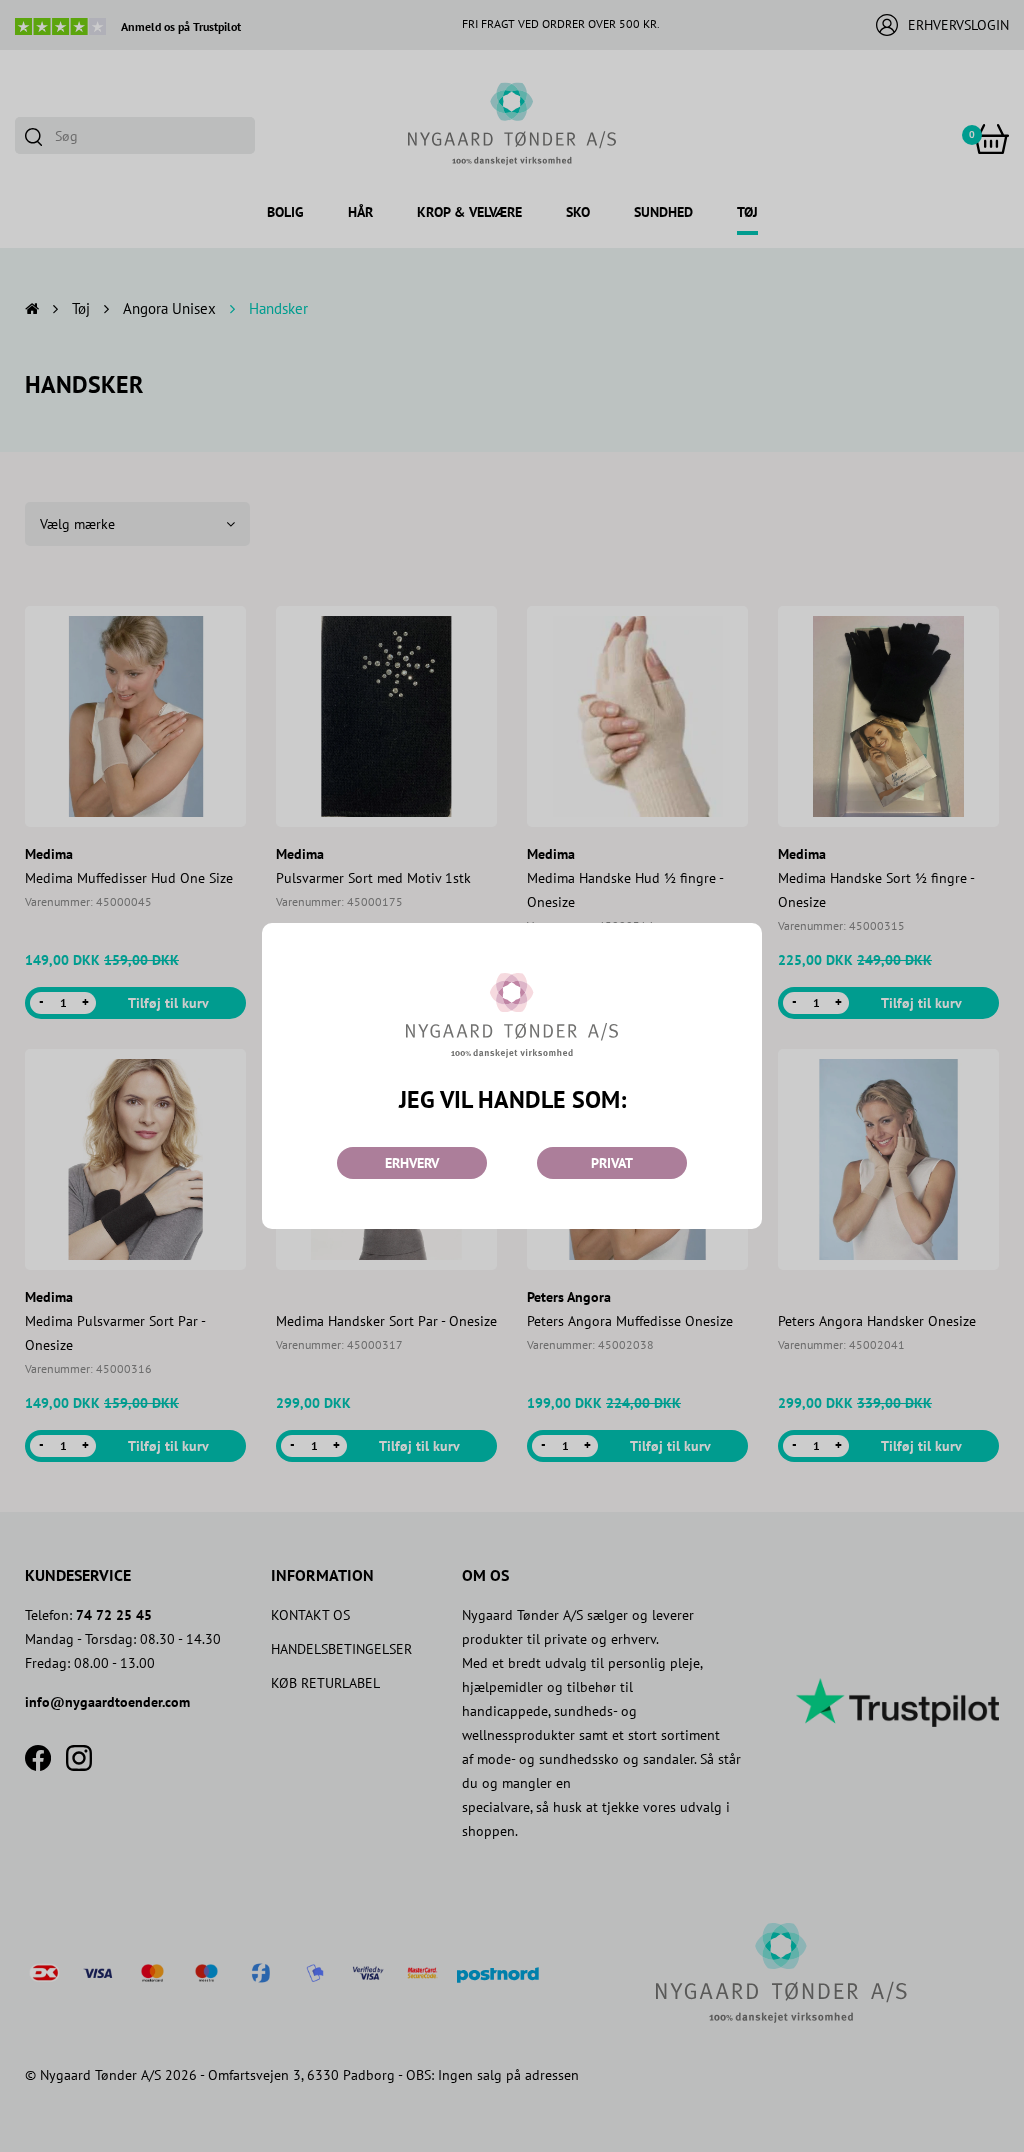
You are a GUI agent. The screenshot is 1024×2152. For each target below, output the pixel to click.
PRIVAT (612, 1163)
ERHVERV (412, 1163)
